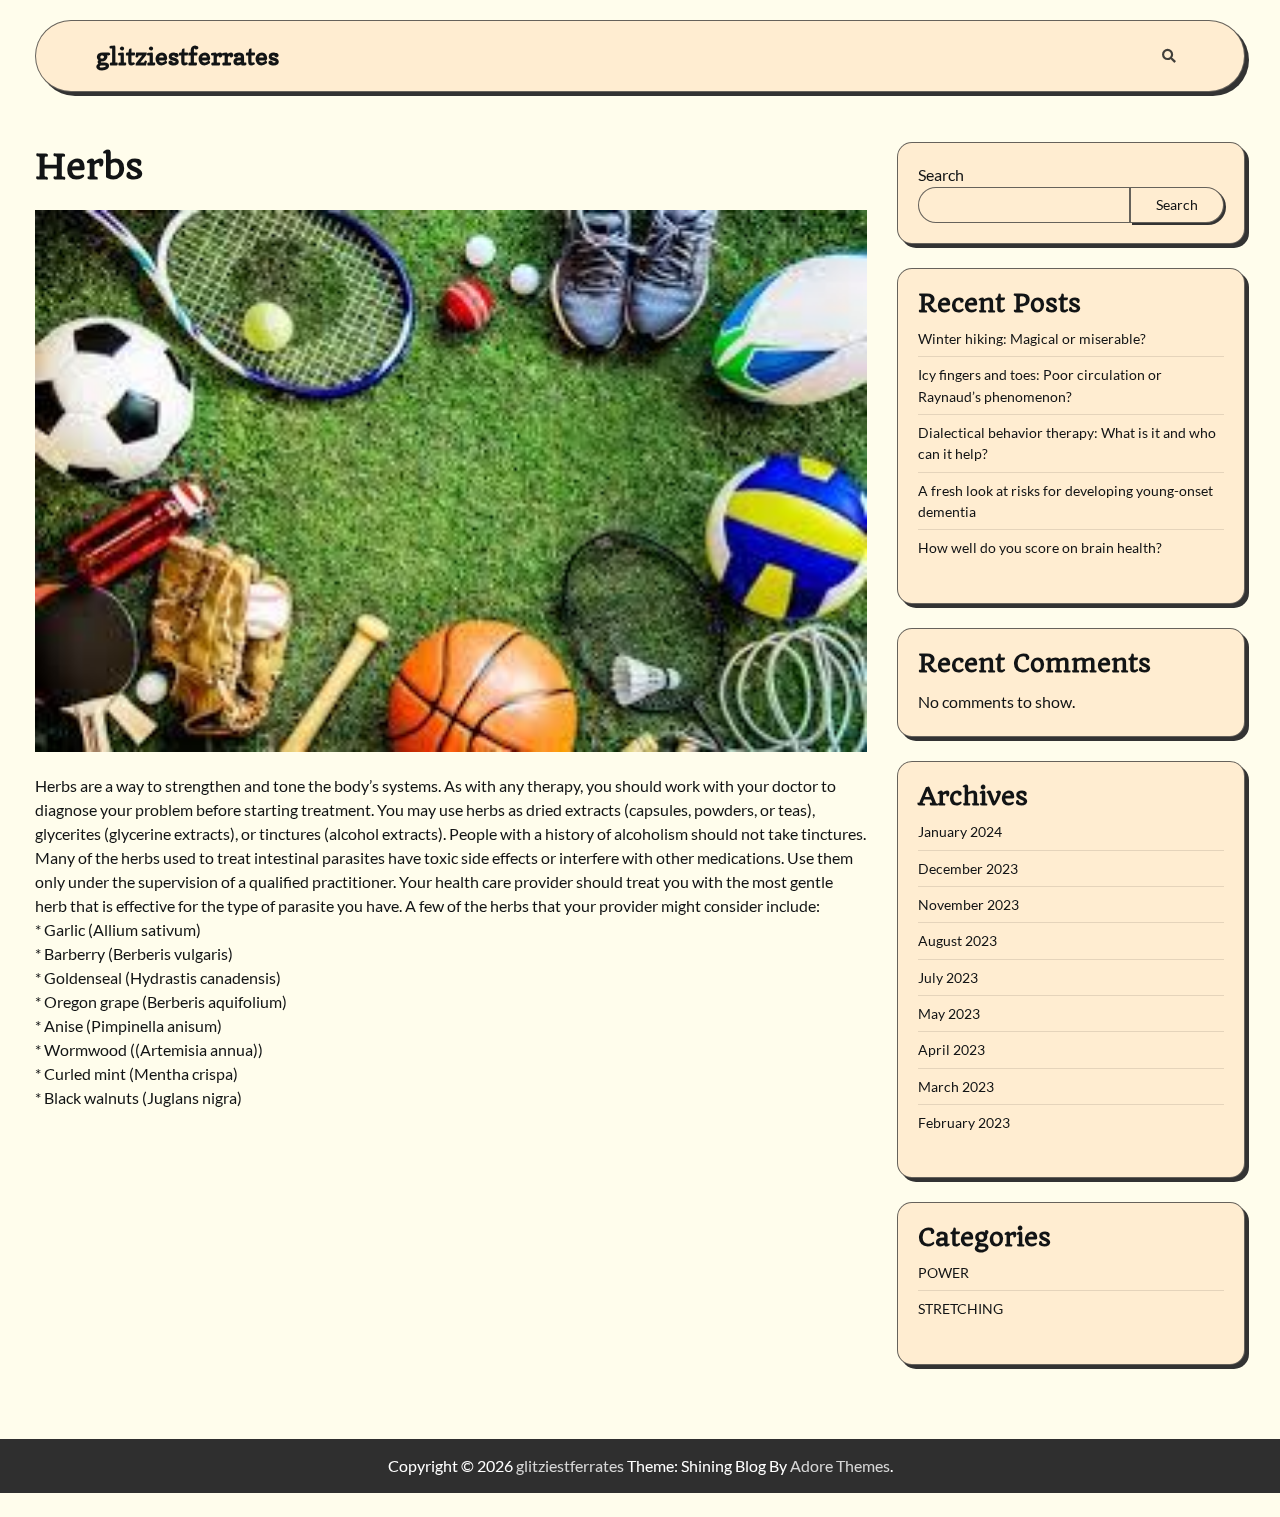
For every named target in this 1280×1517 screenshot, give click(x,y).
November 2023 (968, 904)
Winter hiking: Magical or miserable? (1032, 338)
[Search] (1169, 56)
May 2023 (949, 1013)
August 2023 (957, 940)
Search (941, 174)
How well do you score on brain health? (1040, 547)
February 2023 (964, 1122)
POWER (943, 1272)
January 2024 (960, 831)
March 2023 (956, 1086)
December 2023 (968, 868)
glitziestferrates (187, 55)
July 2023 (948, 977)
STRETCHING (960, 1308)
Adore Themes (840, 1465)
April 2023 (951, 1049)
